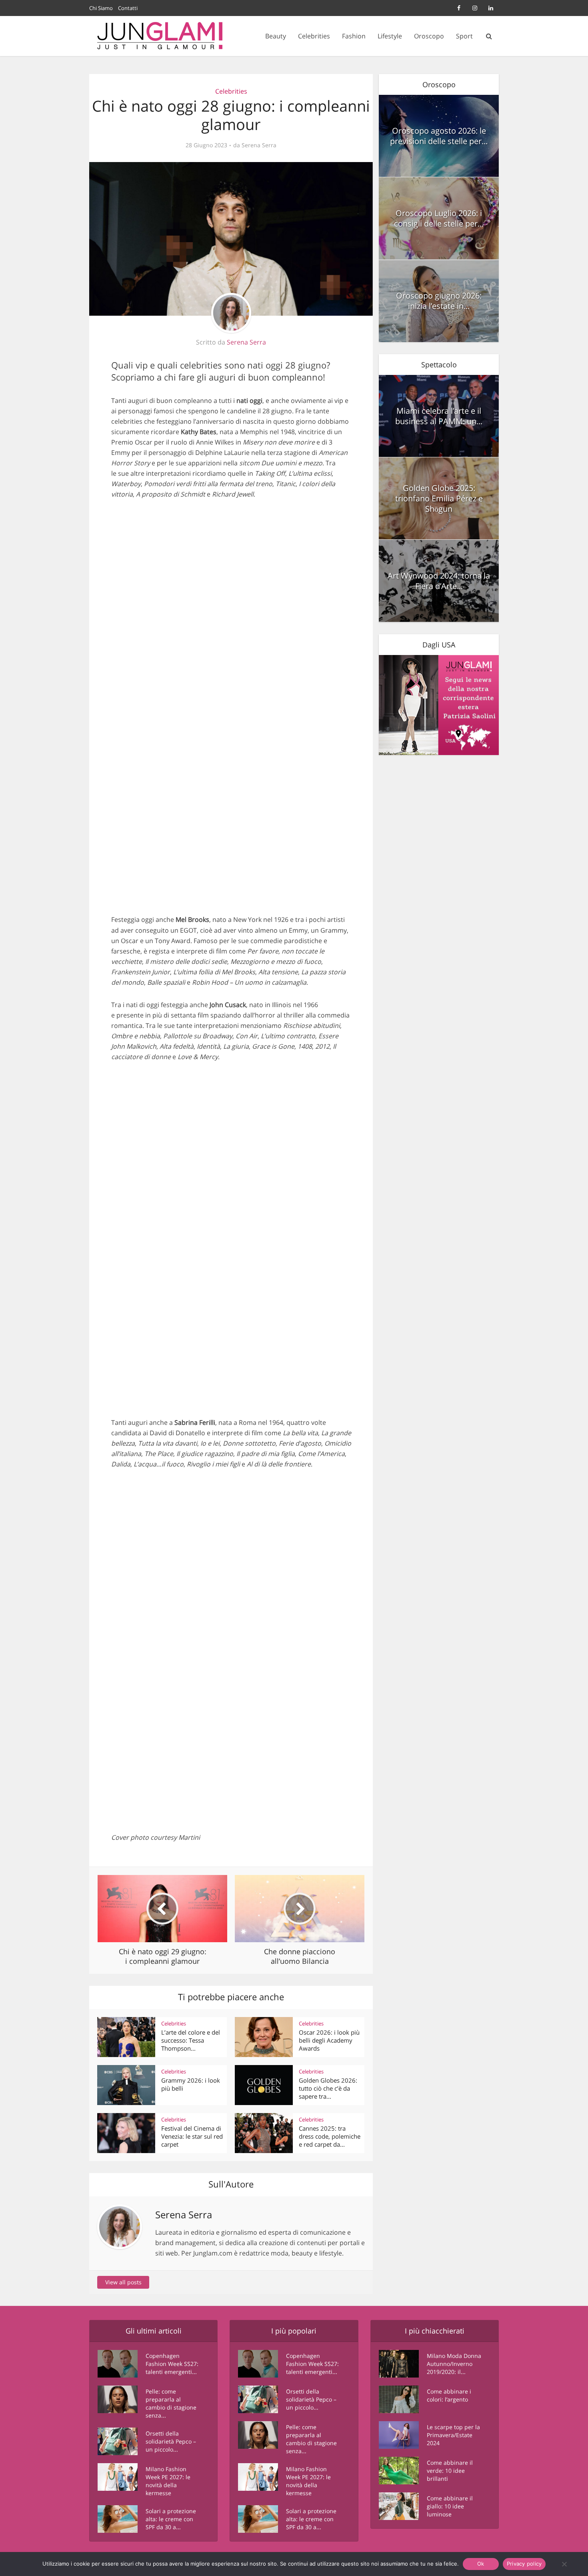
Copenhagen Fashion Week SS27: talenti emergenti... (172, 2364)
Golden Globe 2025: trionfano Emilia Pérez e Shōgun (439, 498)
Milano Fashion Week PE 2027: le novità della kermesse (168, 2481)
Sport (464, 36)
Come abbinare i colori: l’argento (449, 2395)
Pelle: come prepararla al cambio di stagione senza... (171, 2403)
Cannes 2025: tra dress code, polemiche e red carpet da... (330, 2136)
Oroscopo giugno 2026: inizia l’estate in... (439, 301)
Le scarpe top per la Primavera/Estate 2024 (453, 2435)
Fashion (354, 36)
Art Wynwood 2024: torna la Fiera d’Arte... (439, 581)
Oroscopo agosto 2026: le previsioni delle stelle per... (439, 136)
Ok (481, 2564)
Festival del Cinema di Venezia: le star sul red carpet (192, 2136)
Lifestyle (390, 36)
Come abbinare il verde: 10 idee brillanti (450, 2471)
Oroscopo (429, 36)
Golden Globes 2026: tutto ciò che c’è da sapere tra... (328, 2088)
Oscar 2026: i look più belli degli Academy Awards (329, 2040)
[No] (564, 2564)
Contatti (128, 8)
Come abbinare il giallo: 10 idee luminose (450, 2506)
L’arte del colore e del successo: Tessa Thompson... (191, 2040)
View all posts (123, 2282)
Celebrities (314, 36)
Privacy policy (524, 2564)
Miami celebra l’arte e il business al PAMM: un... (439, 416)
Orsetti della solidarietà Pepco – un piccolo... (171, 2441)
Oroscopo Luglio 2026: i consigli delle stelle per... (439, 218)
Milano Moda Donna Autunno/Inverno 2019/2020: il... (454, 2364)
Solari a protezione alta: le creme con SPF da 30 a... (171, 2519)
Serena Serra (259, 145)
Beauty (276, 36)
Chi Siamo (101, 8)
